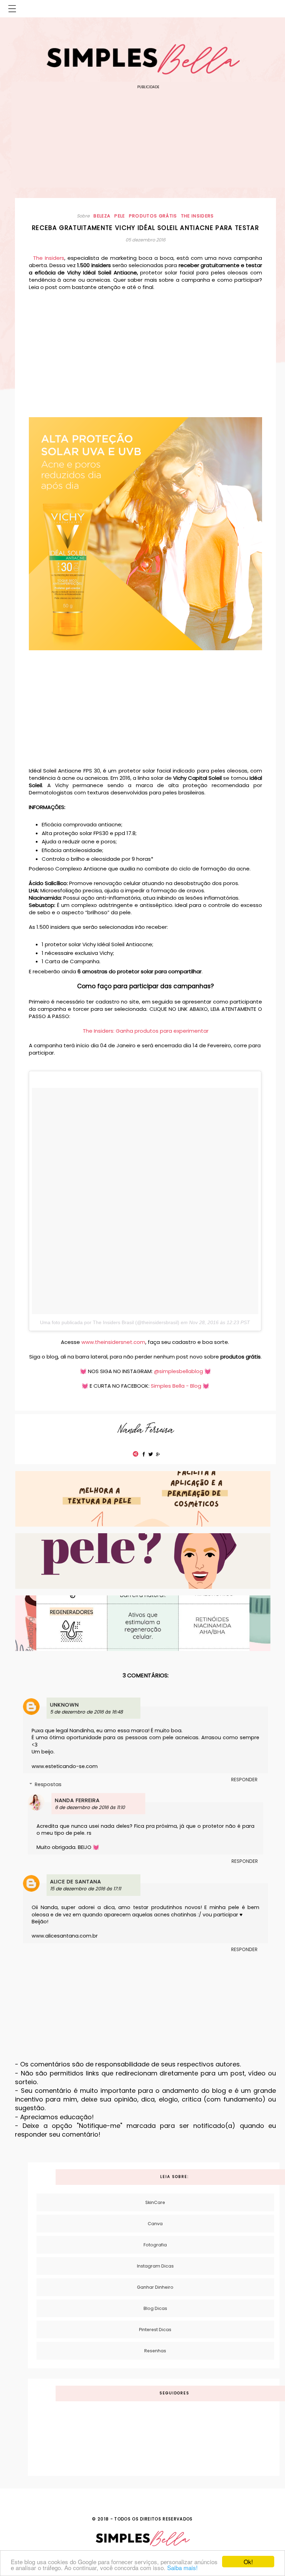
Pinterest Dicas (155, 2330)
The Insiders (49, 258)
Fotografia (155, 2245)
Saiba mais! (182, 2567)
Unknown (64, 1705)
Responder (244, 1780)
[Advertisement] (148, 139)
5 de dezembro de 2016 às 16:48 (86, 1712)
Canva (155, 2224)
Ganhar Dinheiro (155, 2287)
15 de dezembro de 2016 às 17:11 (85, 1889)
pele (120, 216)
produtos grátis (153, 216)
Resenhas (155, 2351)
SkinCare (155, 2202)
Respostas (48, 1784)
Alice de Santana (76, 1881)
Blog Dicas (155, 2308)
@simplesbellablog (178, 1371)
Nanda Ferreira (77, 1800)
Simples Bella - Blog (176, 1386)
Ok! (248, 2562)
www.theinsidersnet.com (113, 1342)
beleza (102, 216)
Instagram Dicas (155, 2266)
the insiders (198, 216)
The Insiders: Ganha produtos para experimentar (146, 1031)
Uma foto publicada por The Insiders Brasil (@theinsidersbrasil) (110, 1322)
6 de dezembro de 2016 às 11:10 (90, 1807)
